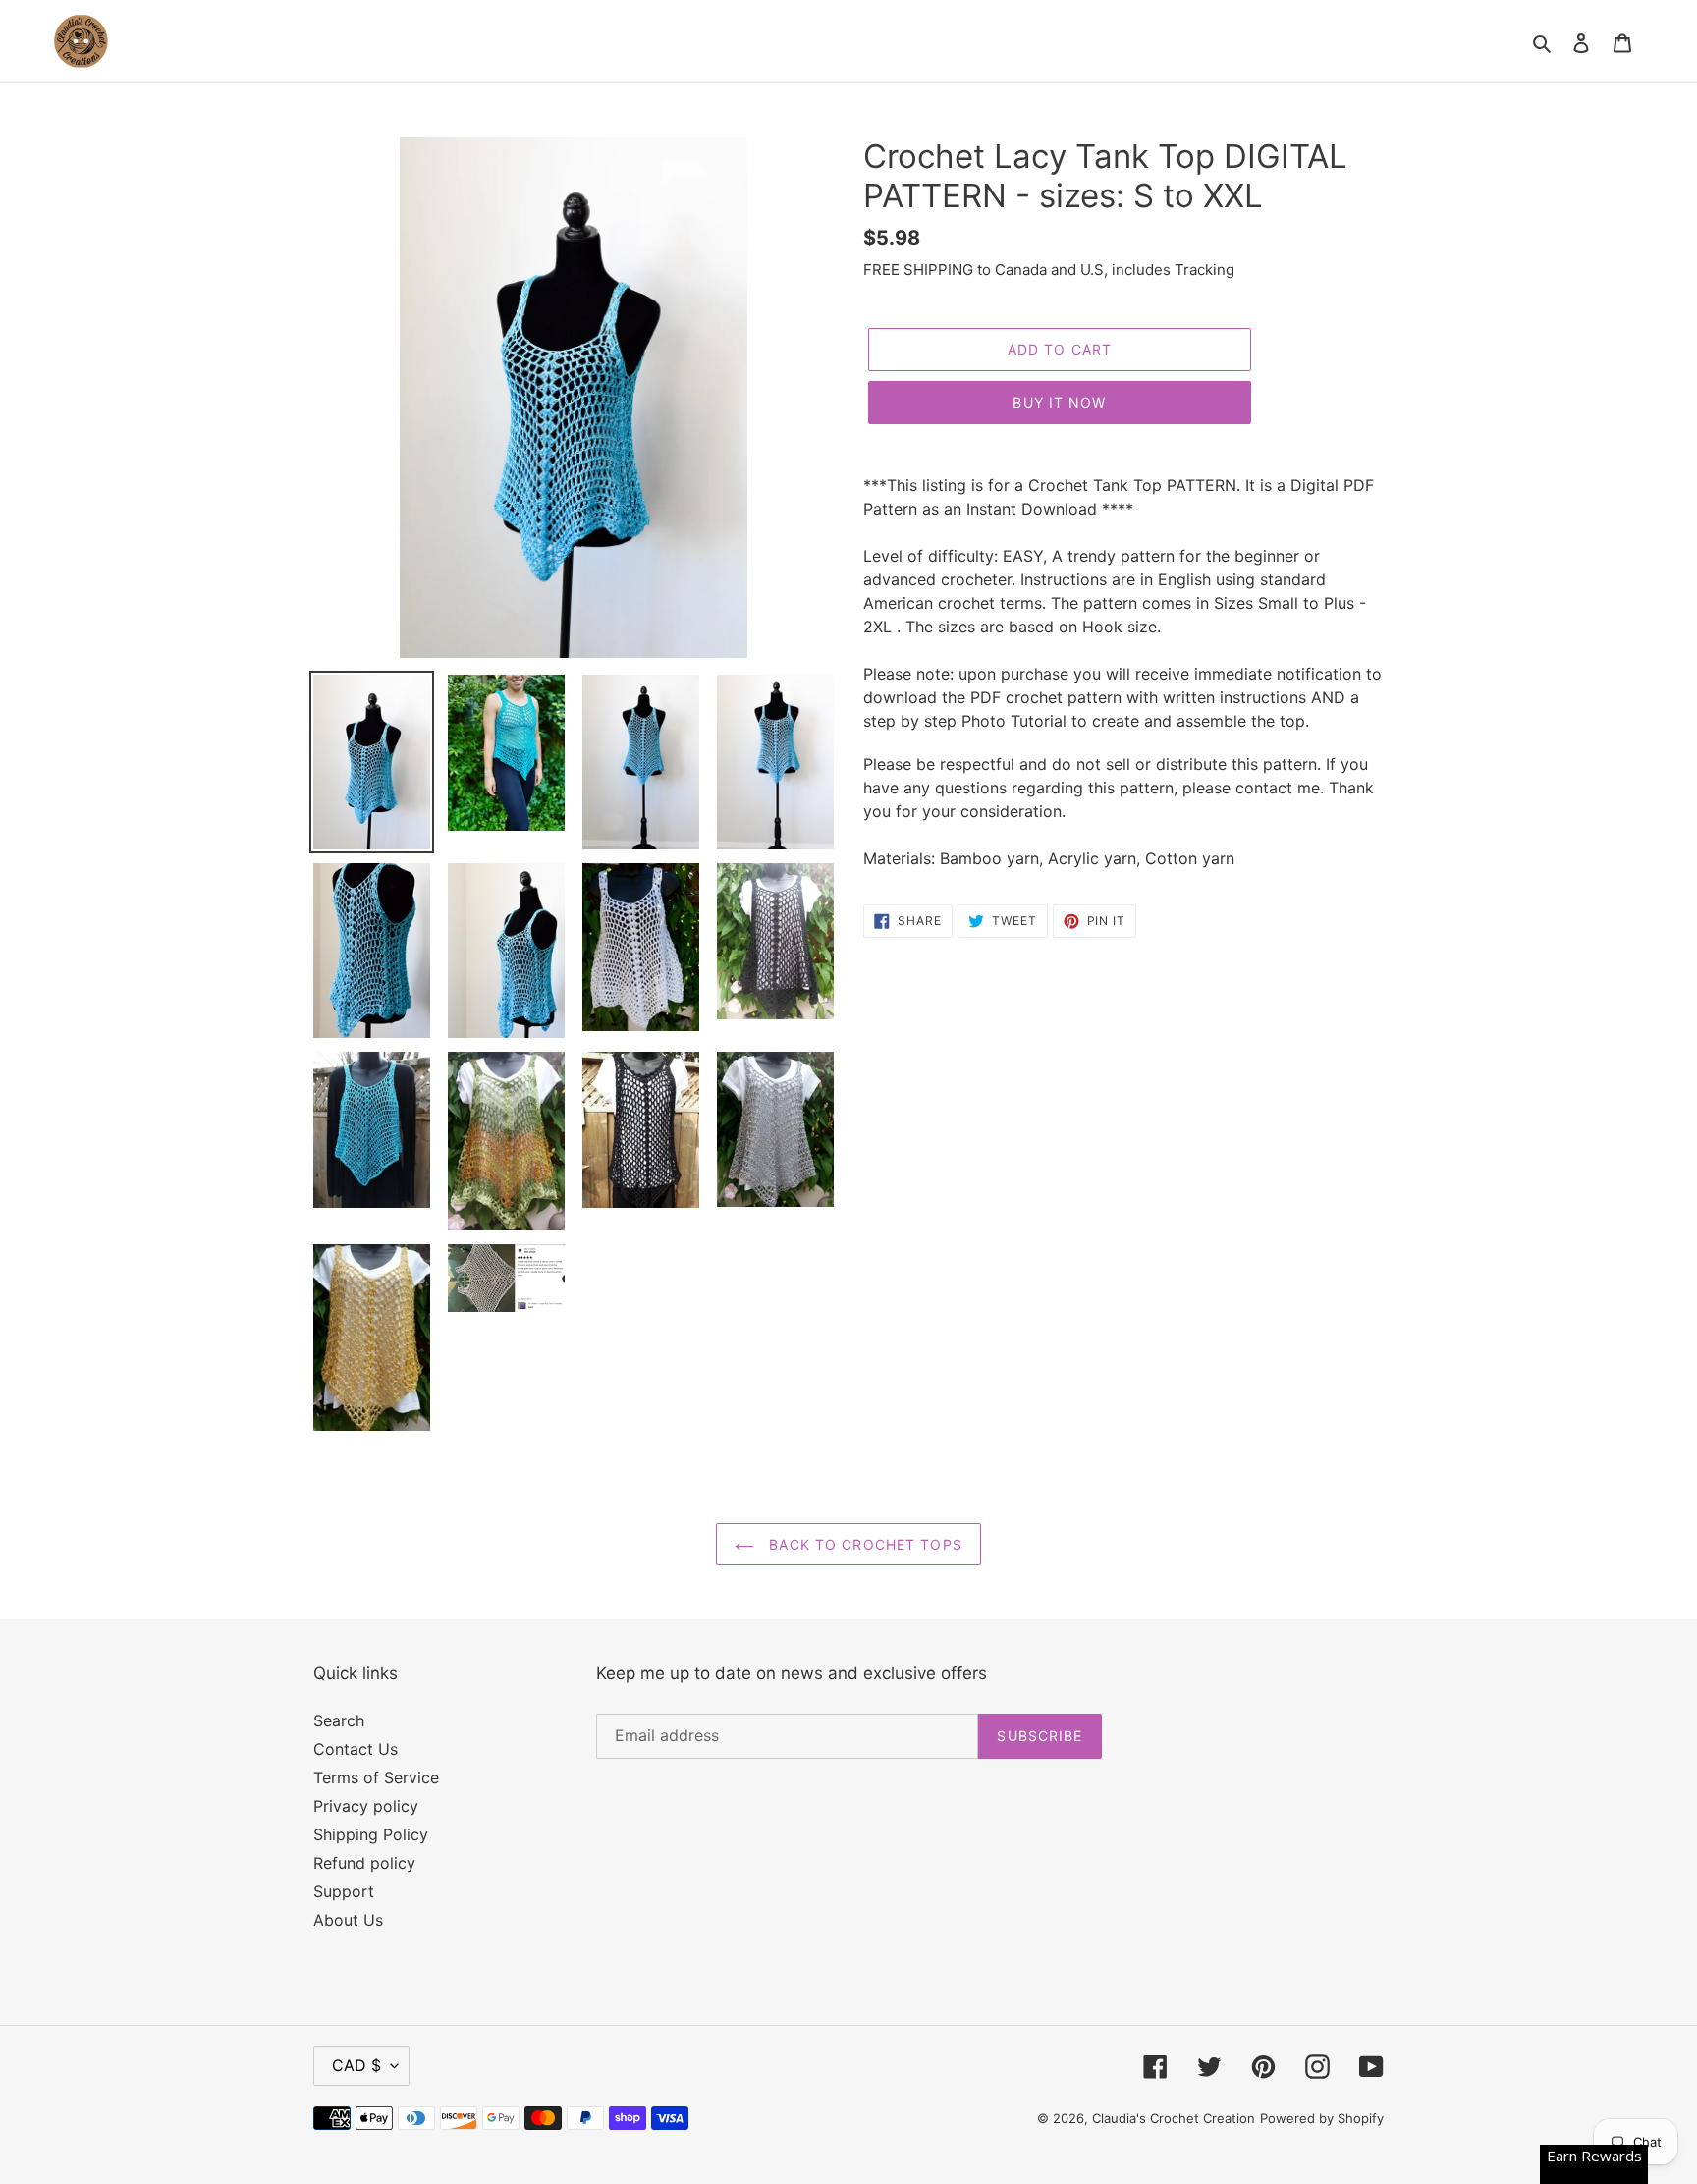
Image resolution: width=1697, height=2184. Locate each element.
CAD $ (356, 2065)
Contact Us (356, 1749)
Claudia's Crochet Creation (1174, 2118)
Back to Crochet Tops (863, 1544)
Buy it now (1059, 402)
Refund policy (364, 1863)
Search (339, 1720)
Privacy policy (366, 1806)
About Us (348, 1920)
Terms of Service (376, 1777)
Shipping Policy (371, 1834)
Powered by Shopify (1322, 2118)
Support (344, 1891)
